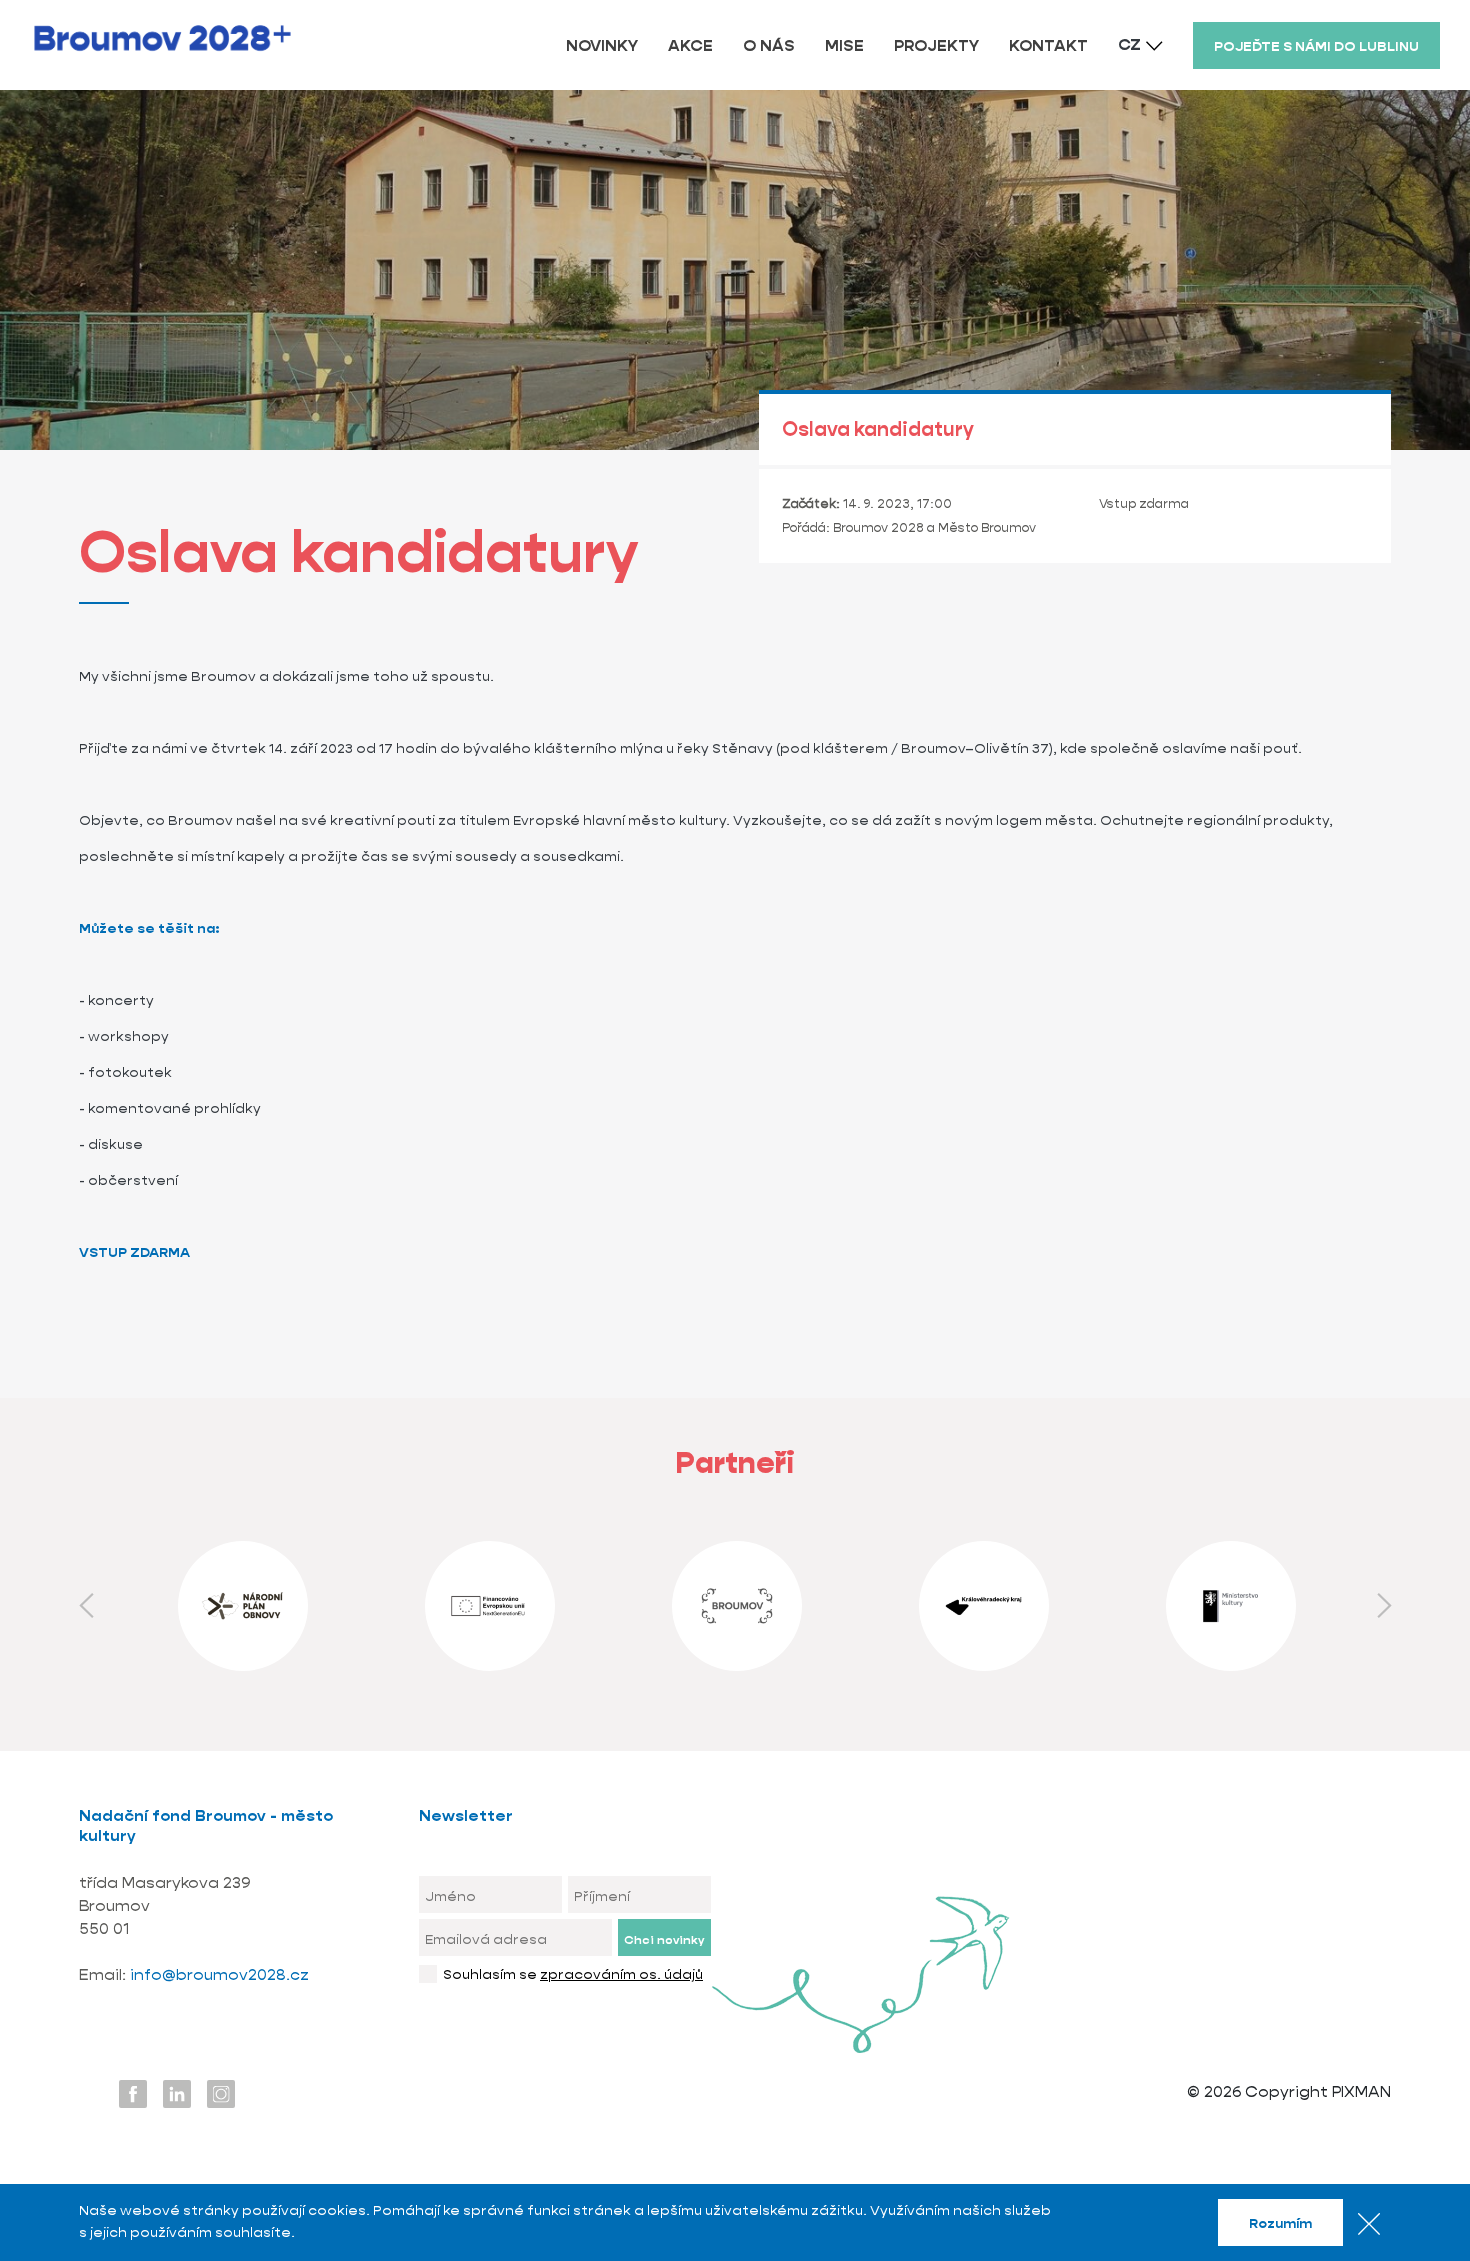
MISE (844, 45)
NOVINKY (602, 45)
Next (1384, 1606)
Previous (86, 1606)
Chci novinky (664, 1939)
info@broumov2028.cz (219, 1974)
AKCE (690, 45)
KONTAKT (1048, 45)
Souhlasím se (573, 1974)
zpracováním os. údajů (621, 1974)
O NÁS (769, 45)
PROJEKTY (936, 45)
